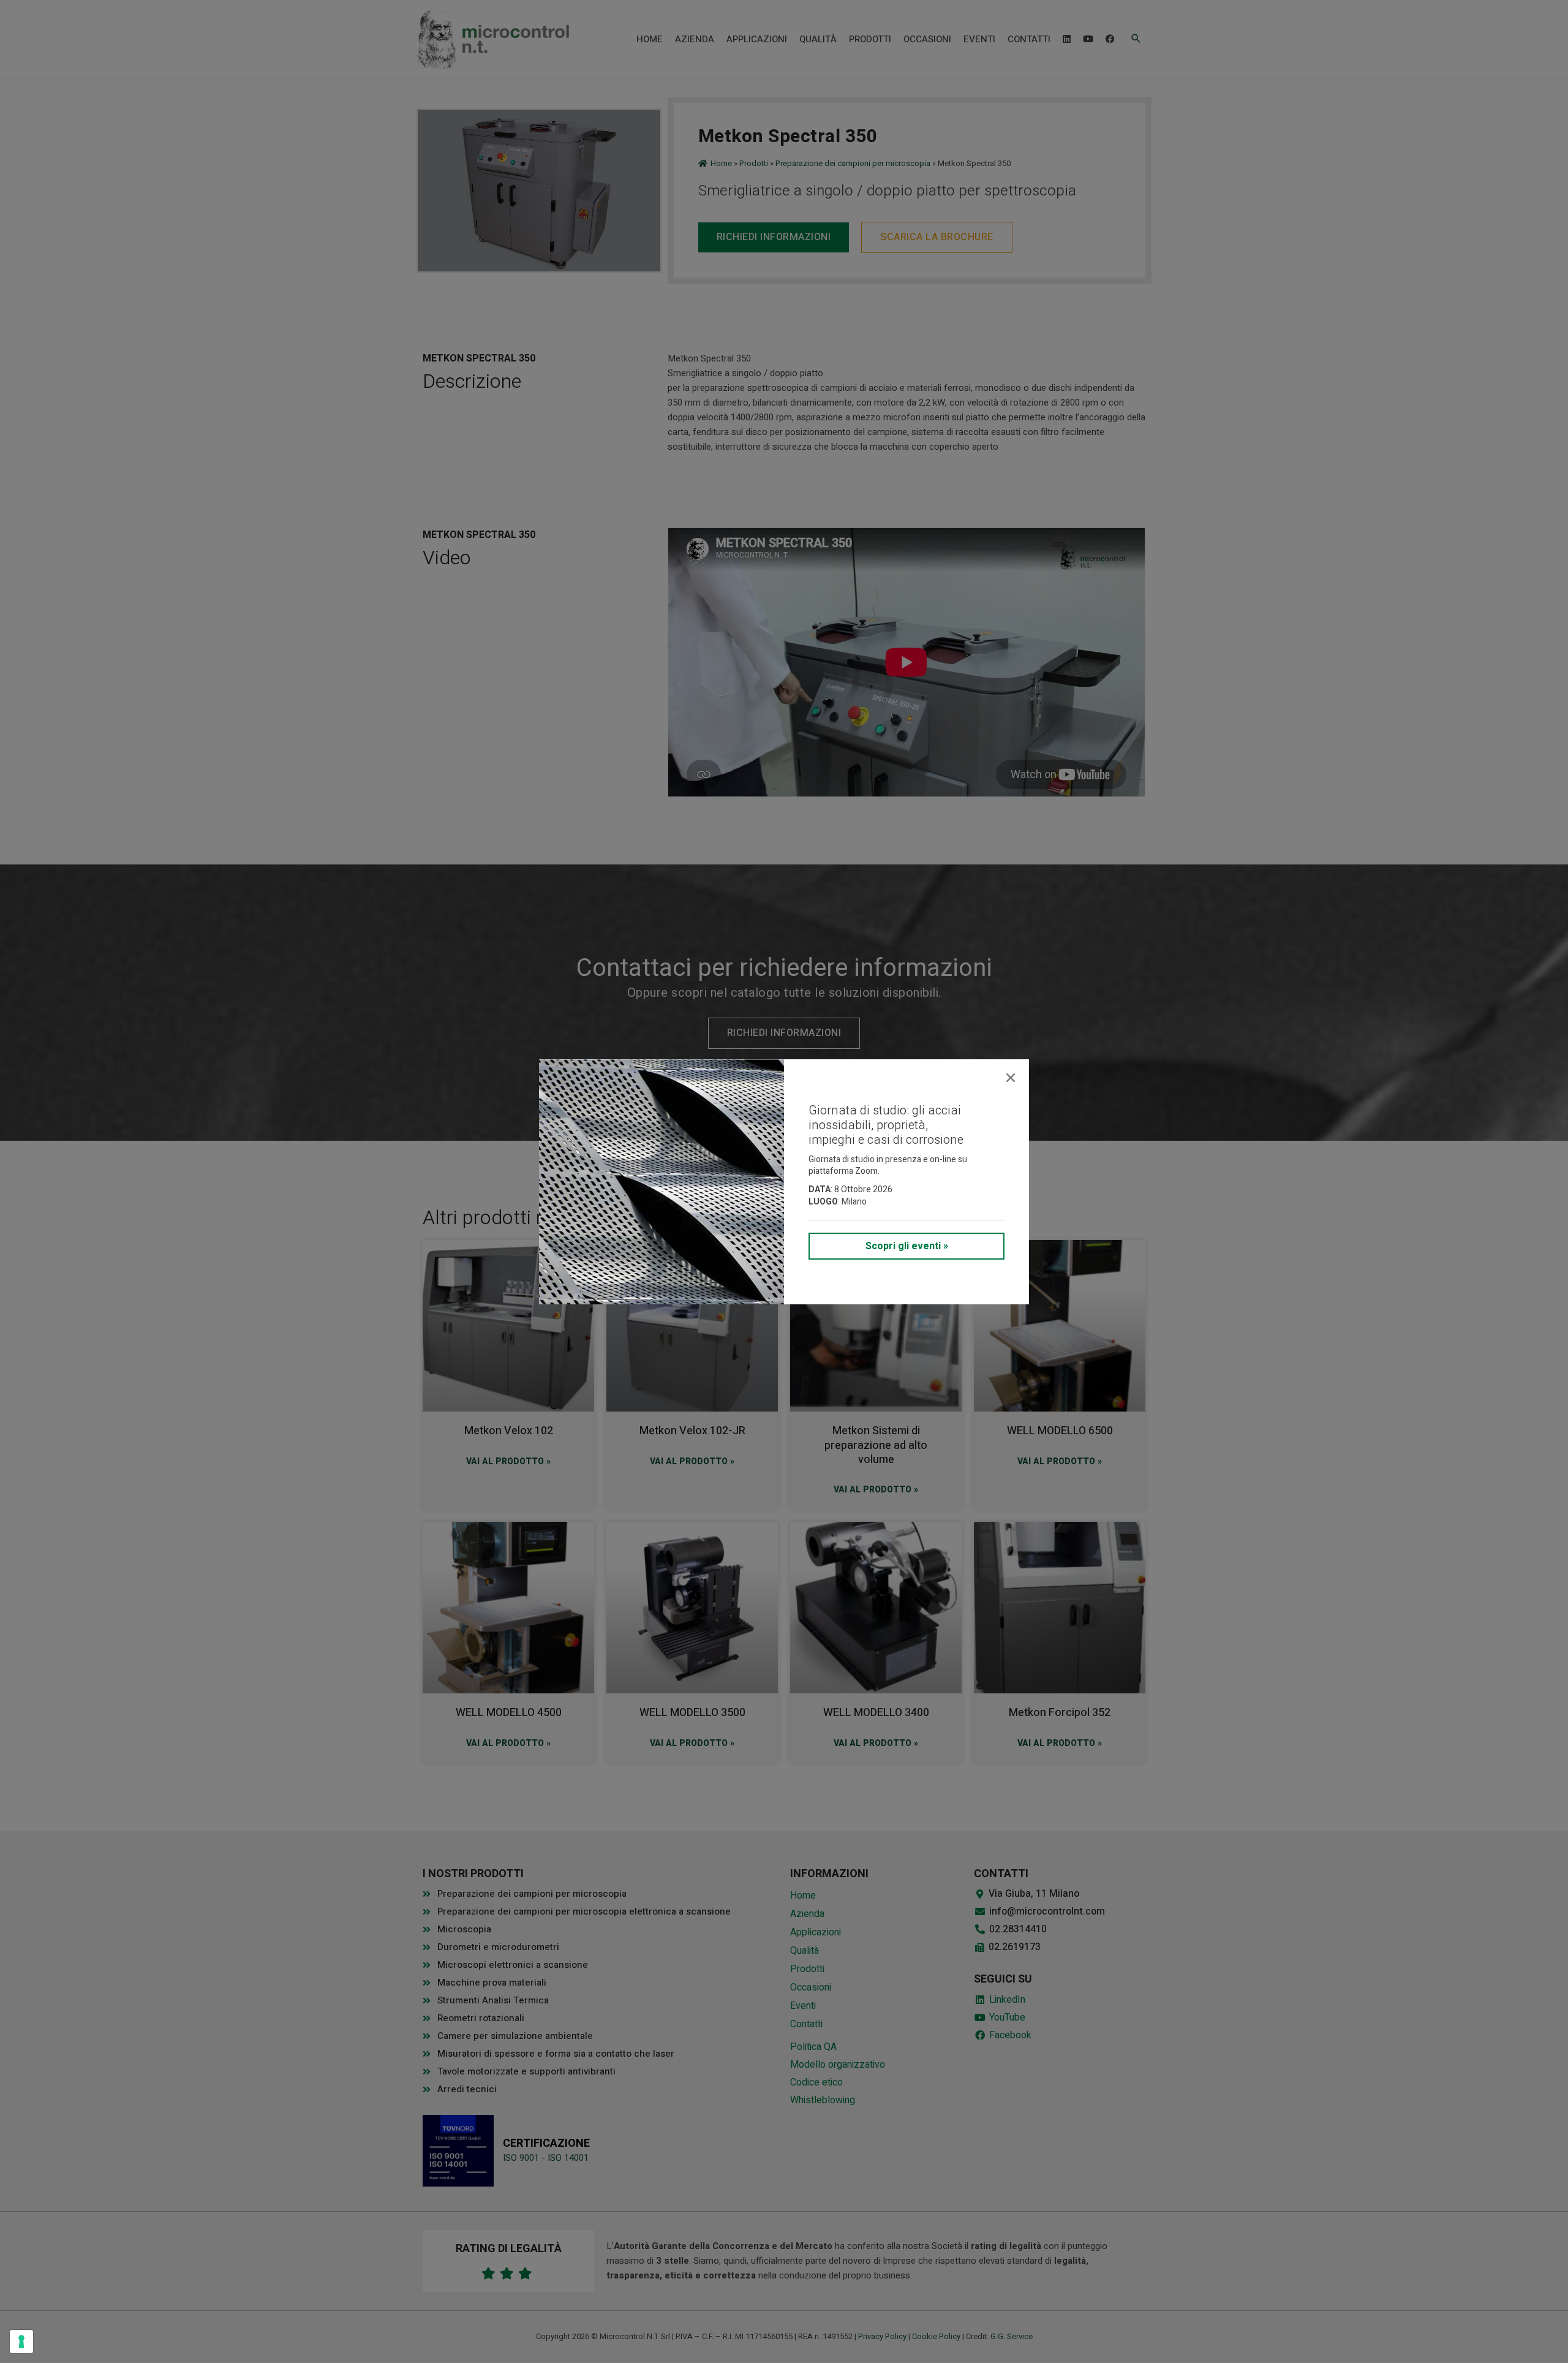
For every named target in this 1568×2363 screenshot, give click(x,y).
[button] (1011, 1078)
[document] (784, 1181)
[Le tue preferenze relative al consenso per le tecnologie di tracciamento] (21, 2342)
